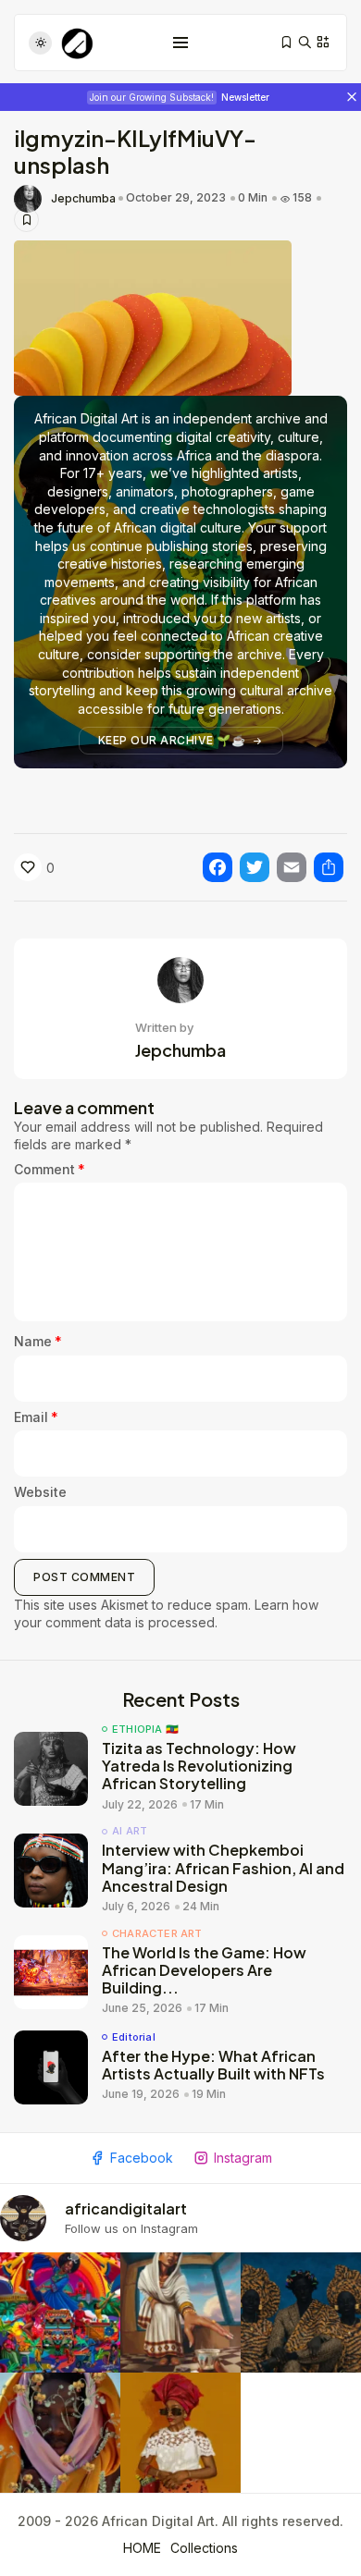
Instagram (243, 2158)
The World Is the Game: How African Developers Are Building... (204, 1970)
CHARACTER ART (157, 1934)
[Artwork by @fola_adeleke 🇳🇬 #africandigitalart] (301, 2312)
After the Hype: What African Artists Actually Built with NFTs (213, 2065)
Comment (50, 1169)
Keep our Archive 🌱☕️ (172, 740)
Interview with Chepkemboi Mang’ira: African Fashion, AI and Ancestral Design (223, 1867)
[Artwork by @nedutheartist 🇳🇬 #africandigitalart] (180, 2433)
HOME (142, 2548)
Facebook (142, 2158)
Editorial (134, 2037)
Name (38, 1341)
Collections (204, 2548)
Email (36, 1417)
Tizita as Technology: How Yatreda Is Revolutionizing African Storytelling (199, 1766)
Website (40, 1492)
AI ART (130, 1831)
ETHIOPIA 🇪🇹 (145, 1730)
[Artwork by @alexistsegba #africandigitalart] (60, 2433)
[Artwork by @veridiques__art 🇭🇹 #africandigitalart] (60, 2312)
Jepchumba (83, 199)
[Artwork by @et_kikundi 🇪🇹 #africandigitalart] (180, 2312)
